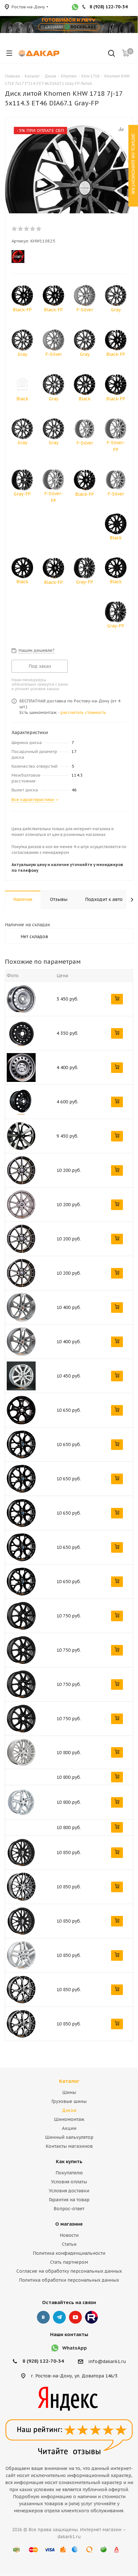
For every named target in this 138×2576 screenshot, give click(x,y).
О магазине (69, 2224)
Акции (69, 2128)
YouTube (75, 2317)
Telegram (59, 2317)
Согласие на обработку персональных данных (69, 2271)
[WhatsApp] (75, 8)
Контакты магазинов (69, 2146)
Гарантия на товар (69, 2200)
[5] (39, 229)
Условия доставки (69, 2191)
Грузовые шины (69, 2101)
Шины (69, 2092)
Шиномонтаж (69, 2119)
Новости (69, 2235)
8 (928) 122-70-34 (43, 2361)
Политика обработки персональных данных (69, 2280)
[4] (33, 229)
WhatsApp (75, 2348)
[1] (15, 229)
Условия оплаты (69, 2182)
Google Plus (91, 2317)
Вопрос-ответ (69, 2209)
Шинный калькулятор (69, 2137)
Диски (69, 2110)
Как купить (69, 2161)
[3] (27, 229)
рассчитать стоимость (83, 712)
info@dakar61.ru (107, 2362)
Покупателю (69, 2173)
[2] (21, 229)
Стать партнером (69, 2262)
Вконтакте (43, 2317)
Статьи (69, 2244)
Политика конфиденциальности (69, 2253)
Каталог (69, 2081)
